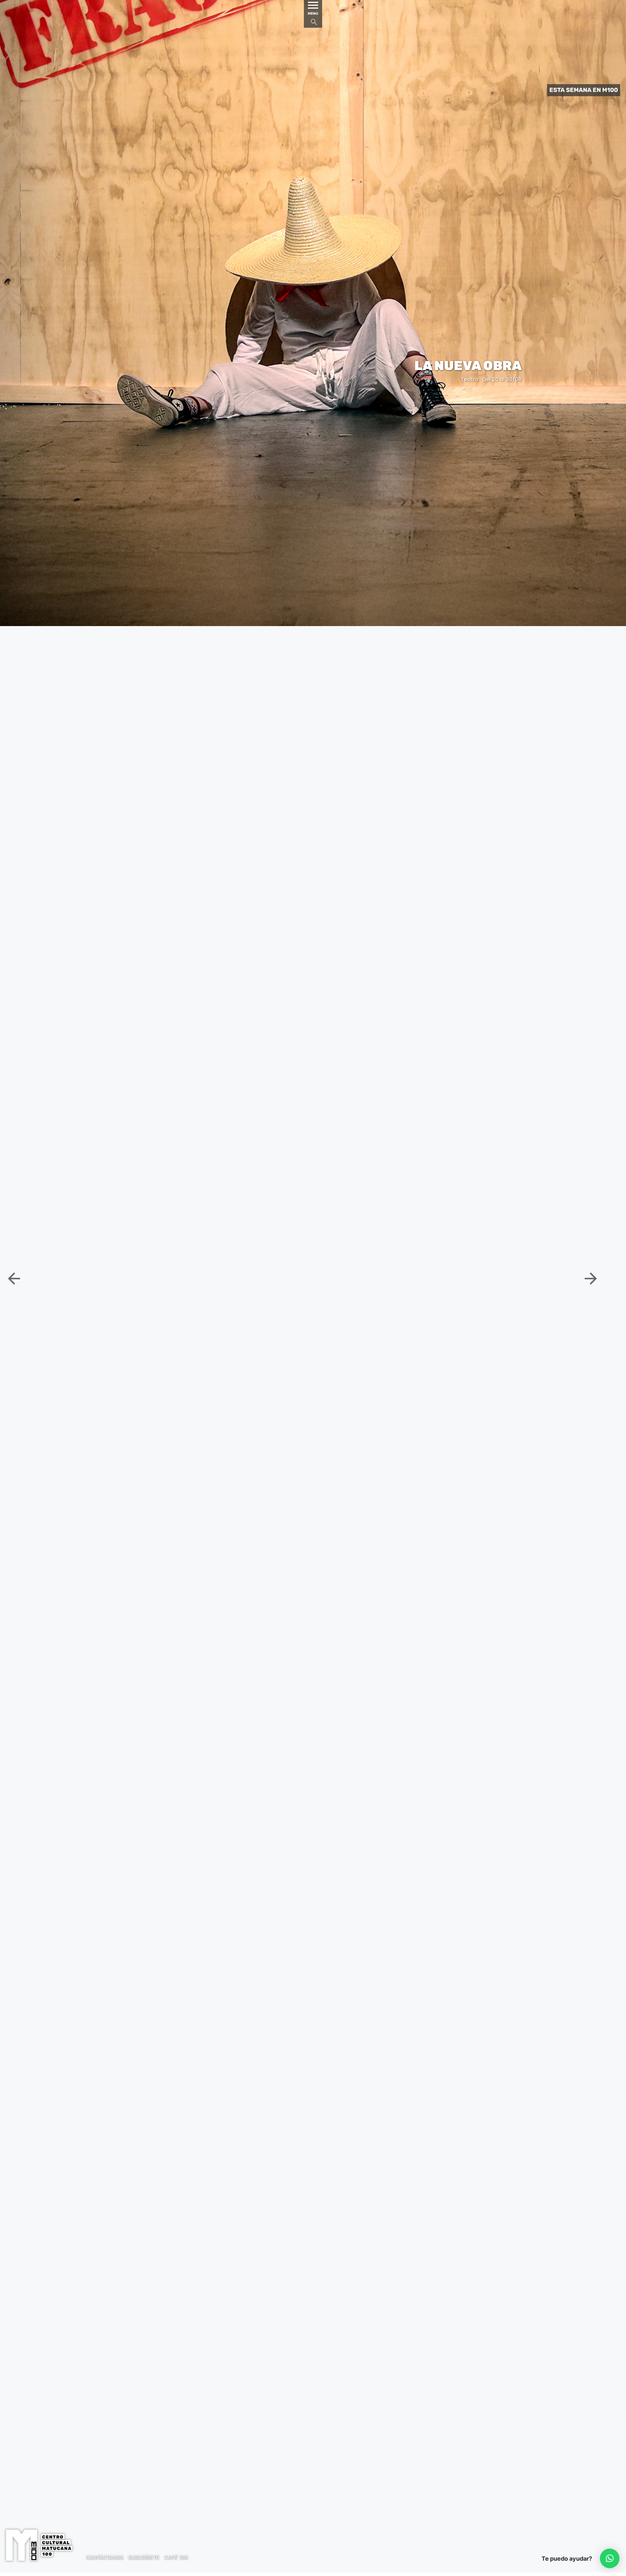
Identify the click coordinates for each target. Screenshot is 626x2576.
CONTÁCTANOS (104, 2557)
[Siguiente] (591, 1278)
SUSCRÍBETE (143, 2557)
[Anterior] (295, 1278)
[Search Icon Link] (314, 24)
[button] (610, 2558)
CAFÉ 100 (176, 2557)
